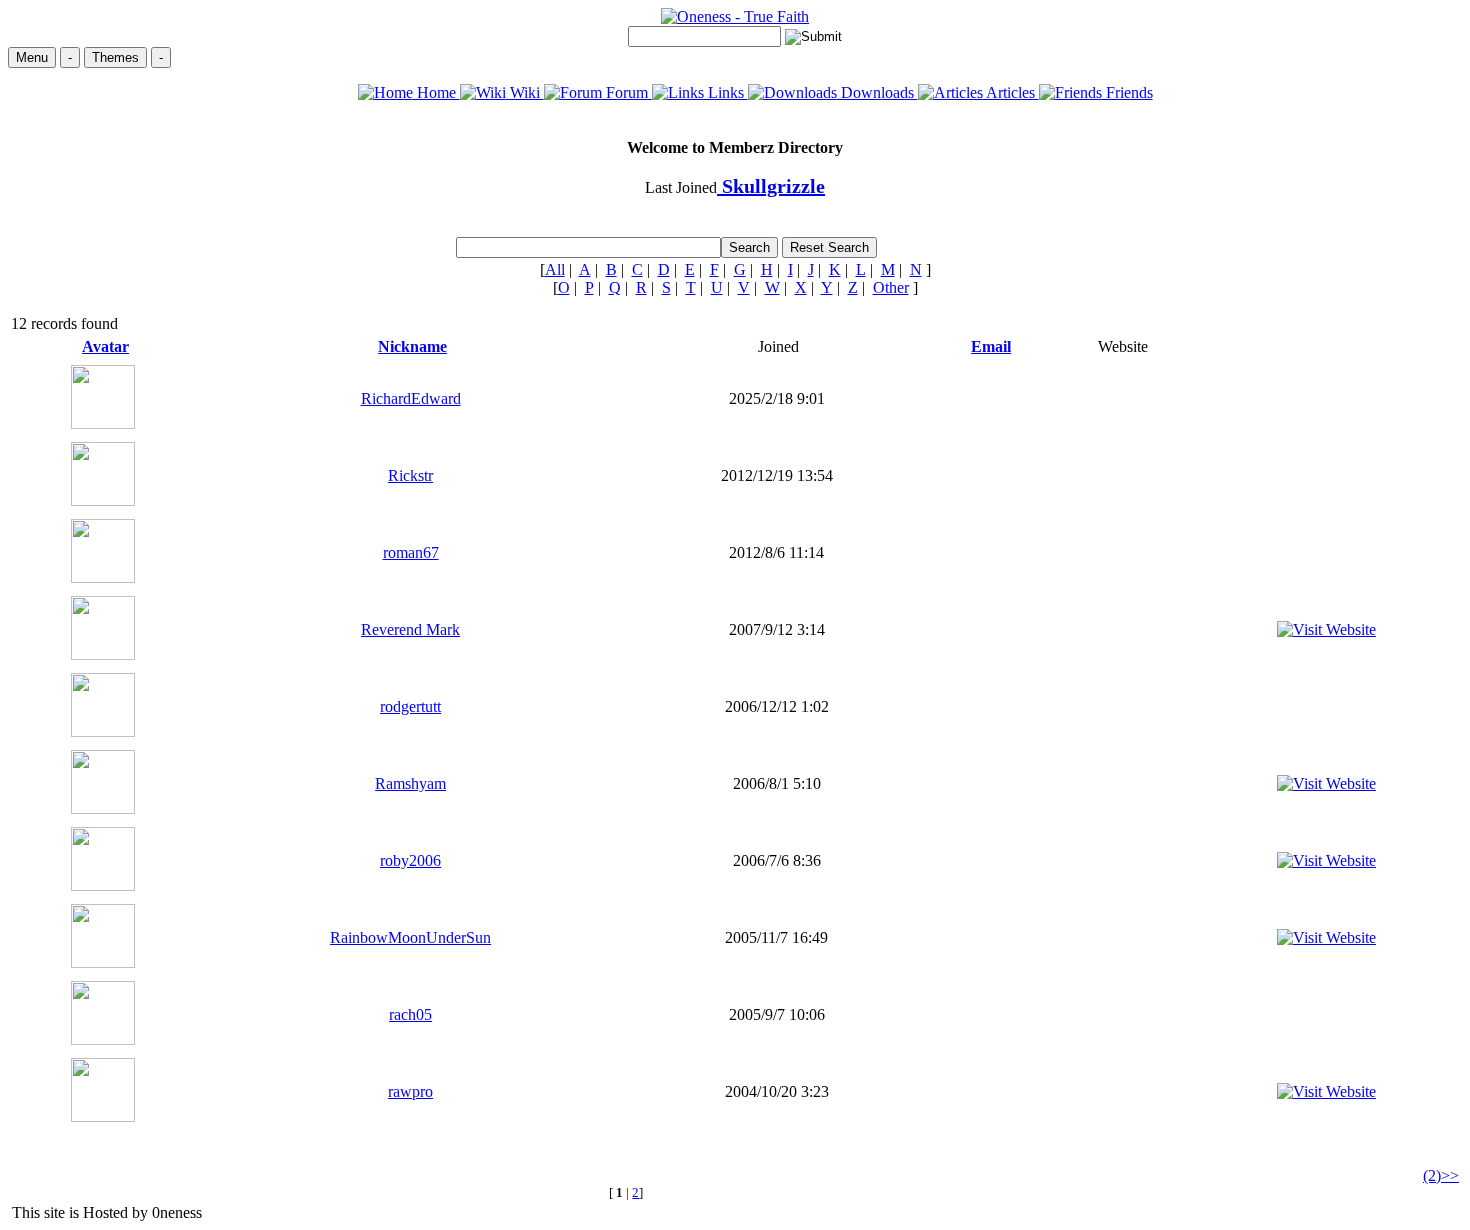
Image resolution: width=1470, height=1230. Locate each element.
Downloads (877, 92)
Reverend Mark (410, 629)
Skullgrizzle (771, 186)
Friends (1127, 92)
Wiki (525, 92)
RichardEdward (411, 398)
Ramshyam (410, 783)
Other (891, 287)
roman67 (411, 552)
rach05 (410, 1014)
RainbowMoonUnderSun (410, 937)
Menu (32, 57)
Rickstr (410, 475)
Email (991, 346)
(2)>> (1441, 1175)
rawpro (410, 1091)
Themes (115, 57)
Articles (1011, 92)
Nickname (412, 346)
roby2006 (410, 860)
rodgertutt (410, 706)
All (555, 269)
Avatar (105, 346)
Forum (627, 92)
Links (726, 92)
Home (436, 92)
